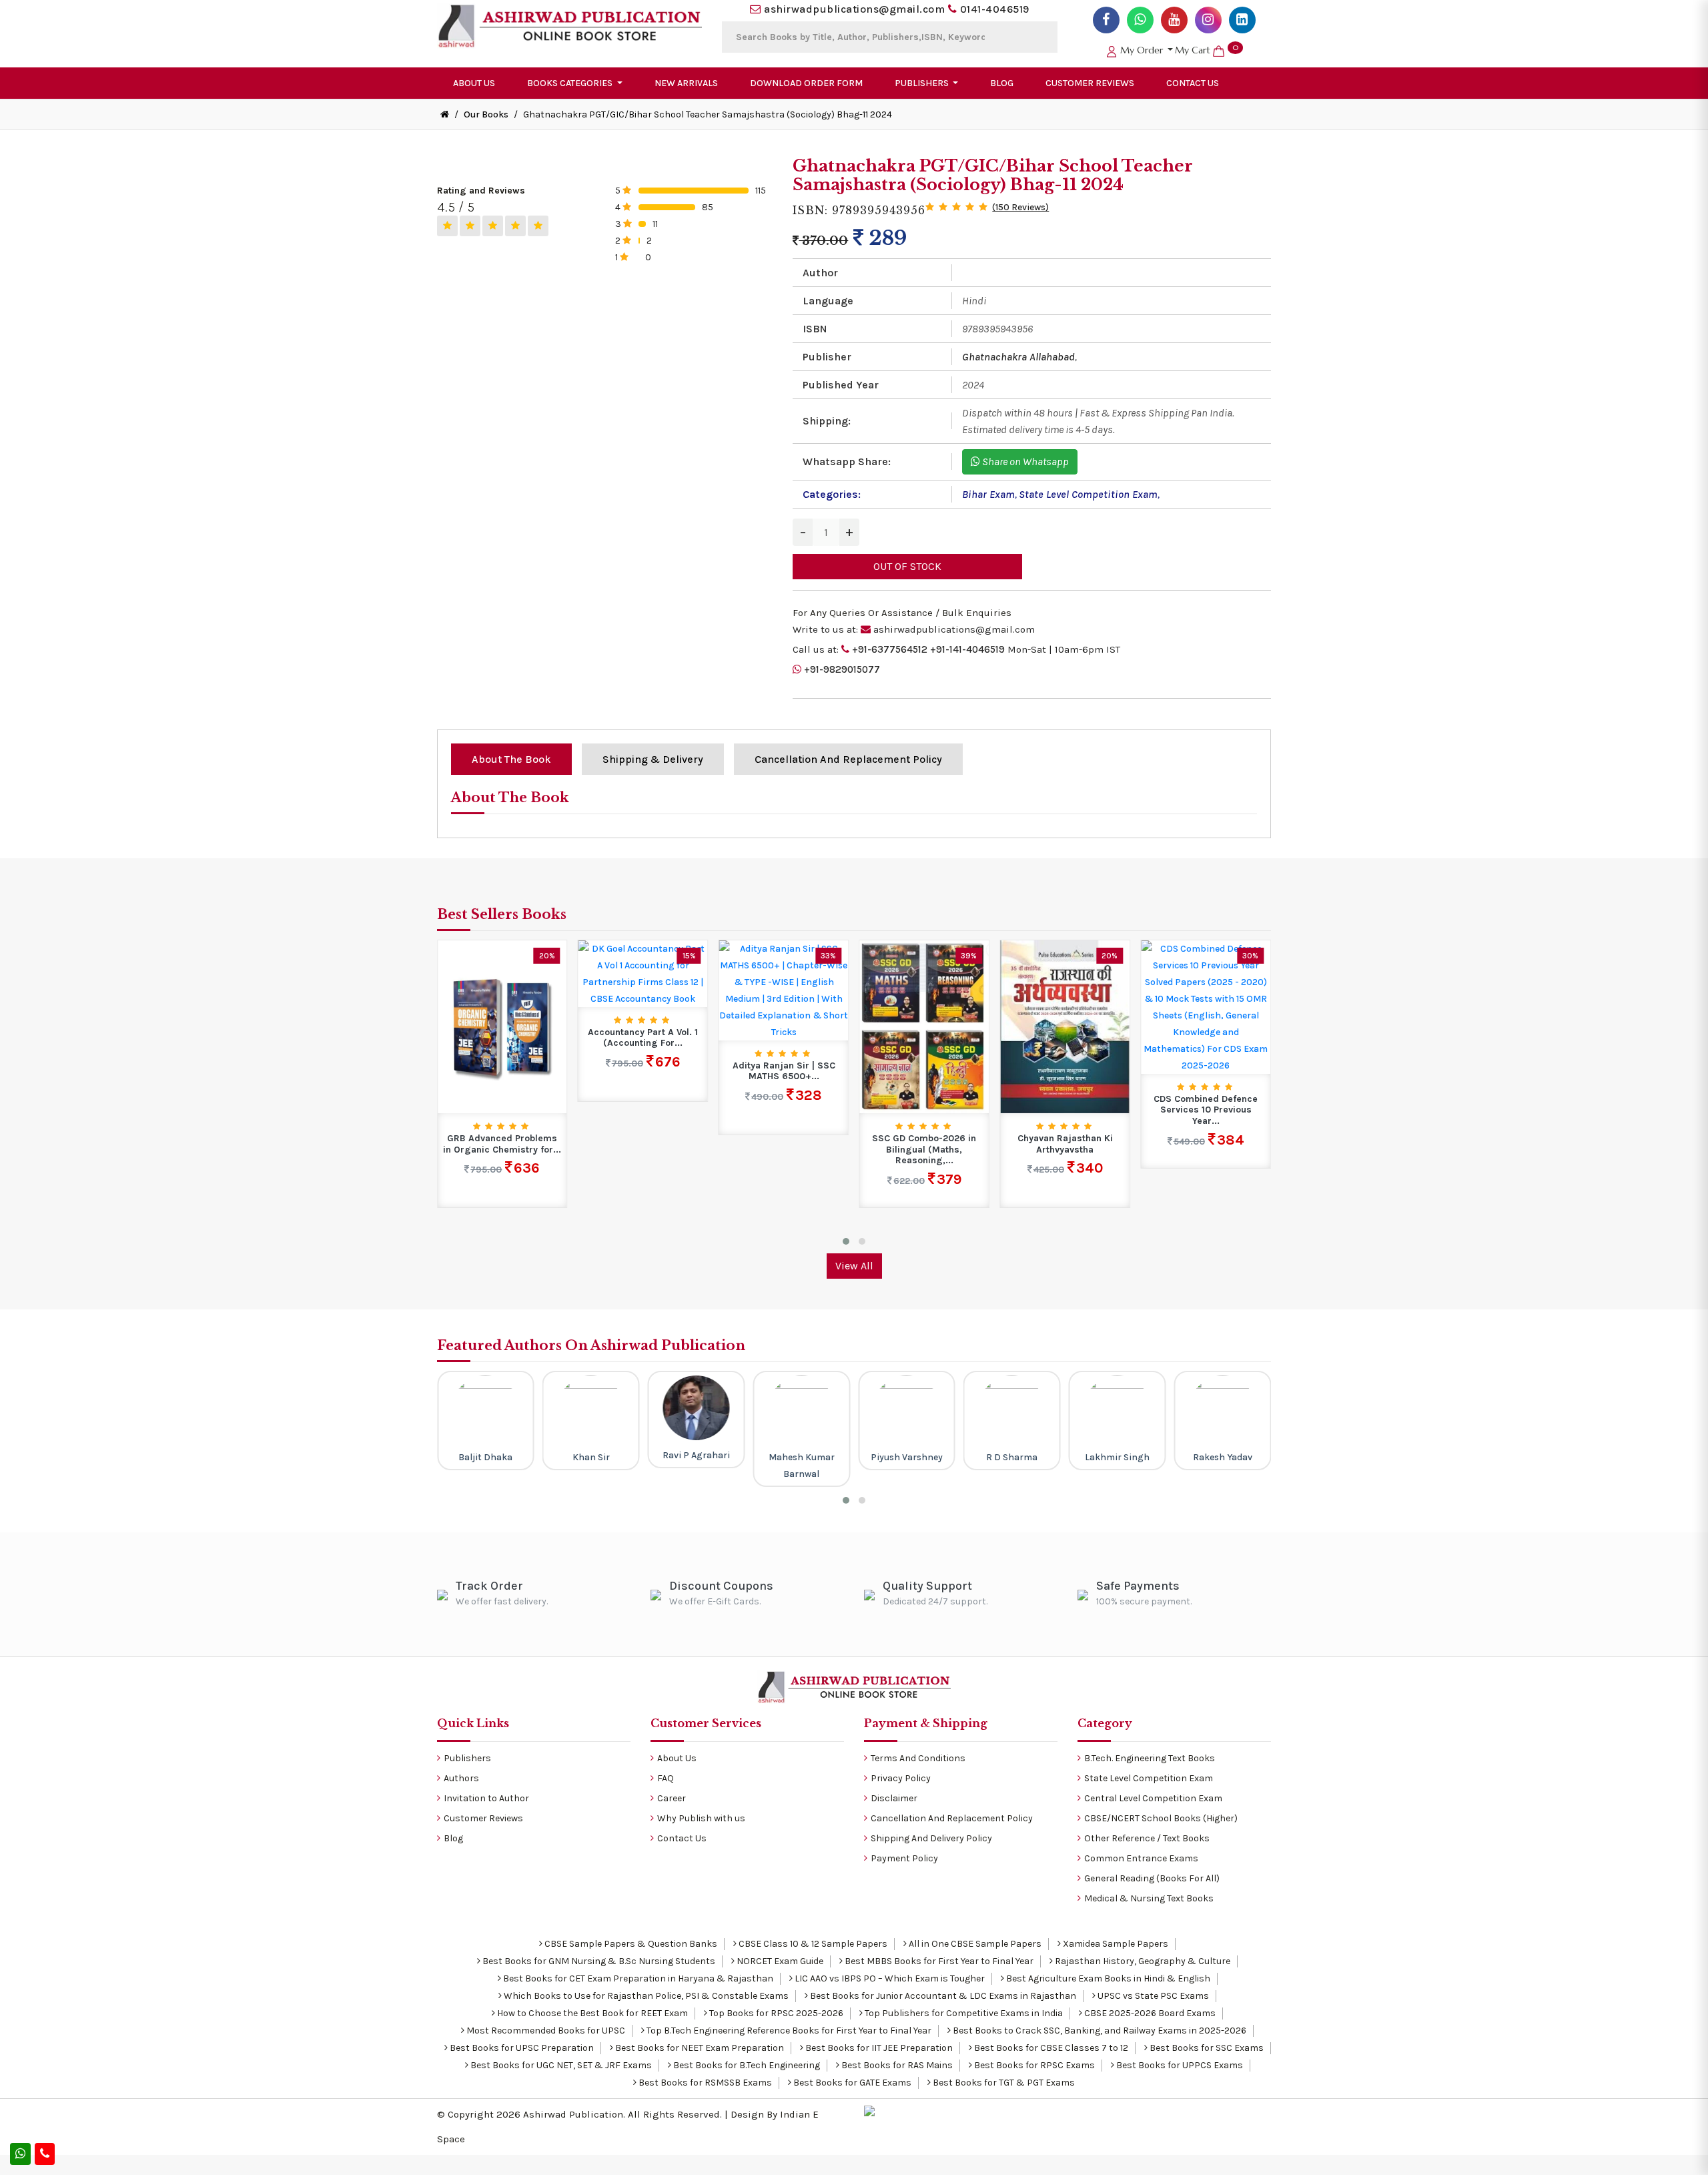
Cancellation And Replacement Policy (952, 1818)
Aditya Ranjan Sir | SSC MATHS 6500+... (643, 1071)
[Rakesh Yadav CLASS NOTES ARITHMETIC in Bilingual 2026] (1206, 964)
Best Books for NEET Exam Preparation (699, 2048)
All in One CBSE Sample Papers (974, 1944)
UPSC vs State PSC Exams (1152, 1996)
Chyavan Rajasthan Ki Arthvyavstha (924, 1144)
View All (854, 1266)
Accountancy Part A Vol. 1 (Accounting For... (502, 1038)
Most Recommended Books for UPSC (545, 2031)
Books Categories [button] (571, 83)
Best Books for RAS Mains (896, 2065)
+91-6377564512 (890, 649)
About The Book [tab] (511, 759)
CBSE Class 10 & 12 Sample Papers (812, 1944)
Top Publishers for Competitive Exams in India (963, 2013)
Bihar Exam (988, 494)
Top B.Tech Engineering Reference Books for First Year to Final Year (788, 2031)
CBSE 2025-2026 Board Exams (1149, 2013)
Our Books (486, 114)
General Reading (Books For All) (1152, 1878)
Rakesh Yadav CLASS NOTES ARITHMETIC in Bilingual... (1206, 1027)
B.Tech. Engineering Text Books (1150, 1758)
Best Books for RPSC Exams (1033, 2065)
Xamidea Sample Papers (1115, 1944)
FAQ (666, 1778)
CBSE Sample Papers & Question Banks (630, 1944)
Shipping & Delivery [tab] (653, 759)
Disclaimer (894, 1798)
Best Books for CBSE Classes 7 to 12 (1050, 2048)
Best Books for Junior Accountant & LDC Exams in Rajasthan (942, 1996)
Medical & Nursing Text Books (1149, 1898)
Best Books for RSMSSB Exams (704, 2083)
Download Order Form (806, 83)
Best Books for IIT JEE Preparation (878, 2048)
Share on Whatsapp (1024, 461)
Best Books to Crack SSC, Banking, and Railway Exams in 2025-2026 (1099, 2031)
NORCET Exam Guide (779, 1961)
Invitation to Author (486, 1798)
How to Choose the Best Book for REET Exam (591, 2013)
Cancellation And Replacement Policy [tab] (848, 759)
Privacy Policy (901, 1778)
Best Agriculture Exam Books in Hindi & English (1107, 1978)
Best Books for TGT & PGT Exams (1003, 2083)
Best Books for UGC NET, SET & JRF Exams (560, 2065)
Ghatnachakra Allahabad (1018, 357)
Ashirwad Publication (573, 2114)
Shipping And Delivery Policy (931, 1838)
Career (672, 1798)
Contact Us (1193, 83)
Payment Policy (904, 1858)
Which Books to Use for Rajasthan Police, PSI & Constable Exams (645, 1996)
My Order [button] (1142, 50)
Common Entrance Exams (1141, 1858)
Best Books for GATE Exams (851, 2083)
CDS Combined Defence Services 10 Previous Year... (1065, 1111)
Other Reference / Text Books (1147, 1838)
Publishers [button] (923, 83)
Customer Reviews (1090, 83)
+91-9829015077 (842, 669)
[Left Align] (447, 226)
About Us (474, 83)
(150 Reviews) (1020, 207)
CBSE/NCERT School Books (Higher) (1161, 1818)
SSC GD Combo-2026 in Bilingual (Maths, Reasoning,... (784, 1150)
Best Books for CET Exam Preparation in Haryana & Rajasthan (637, 1978)
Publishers (467, 1758)
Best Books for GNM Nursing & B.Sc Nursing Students (598, 1961)
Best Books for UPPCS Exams (1179, 2065)
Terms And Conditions (918, 1758)
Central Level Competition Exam (1153, 1798)
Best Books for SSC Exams (1206, 2048)
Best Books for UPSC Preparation (521, 2048)
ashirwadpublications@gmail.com (854, 9)
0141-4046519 (995, 9)
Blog (1002, 83)
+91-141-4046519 (967, 649)
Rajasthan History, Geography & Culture (1142, 1961)
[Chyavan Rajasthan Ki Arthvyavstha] (924, 1026)
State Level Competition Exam (1088, 494)
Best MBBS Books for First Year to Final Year (938, 1961)
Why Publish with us (701, 1818)
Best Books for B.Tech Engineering (746, 2065)
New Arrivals (686, 83)
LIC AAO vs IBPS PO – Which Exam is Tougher (889, 1978)
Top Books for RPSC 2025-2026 (775, 2013)
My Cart (1207, 50)
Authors (461, 1778)
